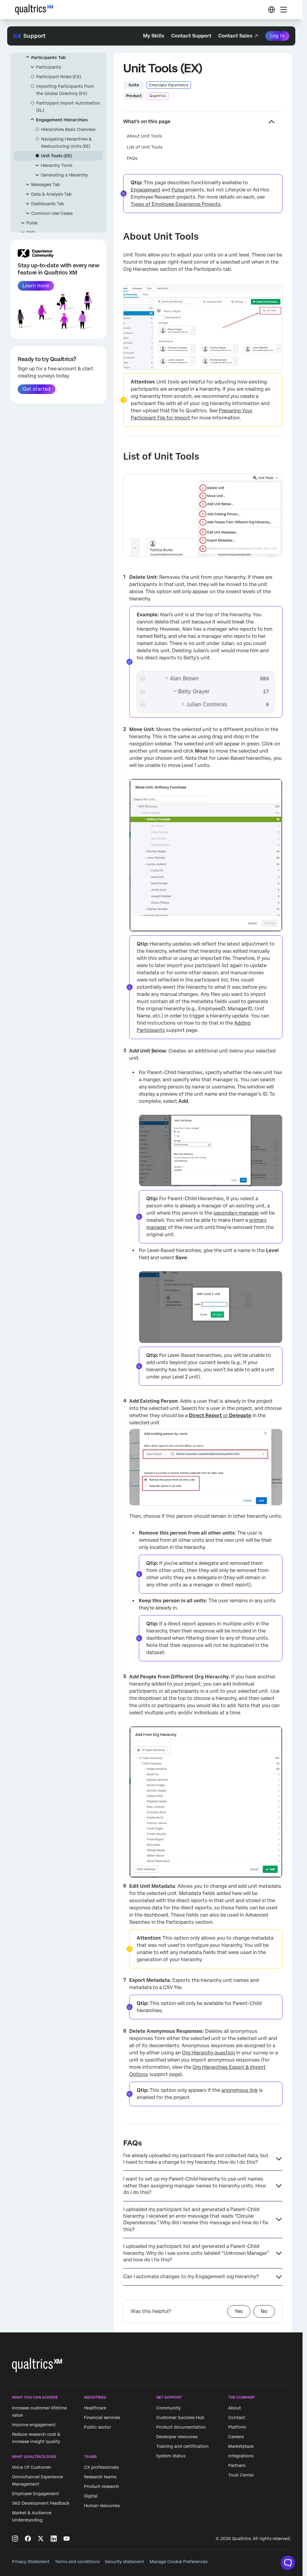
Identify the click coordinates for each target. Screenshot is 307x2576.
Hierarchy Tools (57, 165)
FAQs (132, 158)
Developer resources (177, 2437)
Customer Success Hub (180, 2418)
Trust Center (241, 2475)
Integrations (241, 2456)
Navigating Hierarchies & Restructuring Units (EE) (66, 143)
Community (168, 2408)
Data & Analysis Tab (51, 194)
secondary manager (236, 1213)
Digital (91, 2496)
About (235, 2408)
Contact (237, 2418)
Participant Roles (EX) (59, 77)
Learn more (36, 286)
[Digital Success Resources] (271, 10)
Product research (101, 2487)
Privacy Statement (31, 2562)
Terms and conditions (77, 2562)
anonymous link (240, 2090)
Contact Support (191, 36)
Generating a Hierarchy (64, 175)
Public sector (97, 2427)
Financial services (102, 2418)
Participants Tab (48, 58)
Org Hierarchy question (209, 2053)
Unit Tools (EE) (57, 156)
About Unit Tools (144, 136)
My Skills (154, 36)
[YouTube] (67, 2539)
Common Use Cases (52, 213)
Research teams (100, 2477)
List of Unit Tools (145, 147)
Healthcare (95, 2408)
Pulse (32, 223)
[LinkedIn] (54, 2539)
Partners (237, 2465)
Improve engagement (34, 2425)
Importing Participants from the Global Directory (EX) (65, 90)
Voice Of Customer (31, 2468)
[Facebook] (28, 2539)
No (264, 2311)
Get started (36, 389)
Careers (236, 2437)
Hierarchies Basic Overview (68, 129)
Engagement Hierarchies (62, 120)
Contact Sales (235, 36)
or (220, 1415)
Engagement (146, 190)
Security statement (125, 2562)
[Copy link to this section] (118, 237)
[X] (41, 2539)
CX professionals (101, 2468)
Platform (237, 2427)
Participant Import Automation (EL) (68, 107)
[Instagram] (15, 2539)
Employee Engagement (36, 2494)
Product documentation (181, 2427)
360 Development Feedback (41, 2503)
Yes (239, 2311)
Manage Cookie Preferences (179, 2562)
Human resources (102, 2506)
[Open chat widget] (288, 2563)
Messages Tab (46, 185)
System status (171, 2456)
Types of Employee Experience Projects (176, 204)
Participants (48, 67)
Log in (277, 36)
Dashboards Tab (48, 204)
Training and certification (182, 2446)
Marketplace (241, 2446)
